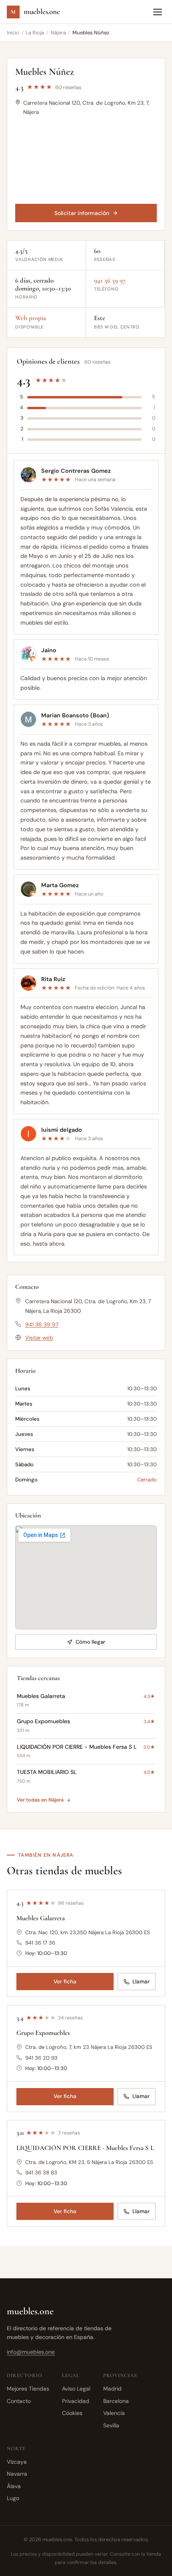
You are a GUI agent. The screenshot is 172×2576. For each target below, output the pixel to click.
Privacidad (76, 2401)
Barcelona (116, 2401)
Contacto (19, 2401)
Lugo (13, 2498)
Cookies (72, 2413)
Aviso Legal (76, 2389)
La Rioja (35, 33)
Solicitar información (82, 213)
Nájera (58, 33)
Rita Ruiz (53, 979)
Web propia (31, 318)
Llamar (141, 1982)
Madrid (112, 2389)
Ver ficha (65, 1982)
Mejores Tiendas (28, 2389)
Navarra (17, 2474)
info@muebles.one (31, 2352)
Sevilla (111, 2425)
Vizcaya (17, 2462)
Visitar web (39, 1338)
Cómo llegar (90, 1642)
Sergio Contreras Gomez (76, 470)
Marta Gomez (60, 885)
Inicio (13, 33)
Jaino (49, 650)
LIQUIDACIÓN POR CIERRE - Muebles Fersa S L (85, 2148)
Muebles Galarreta (41, 1918)
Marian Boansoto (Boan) (75, 715)
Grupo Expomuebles (43, 2033)
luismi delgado (62, 1129)
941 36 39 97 (110, 281)
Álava (14, 2486)
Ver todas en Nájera (40, 1800)
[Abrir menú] (158, 12)
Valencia (114, 2413)
